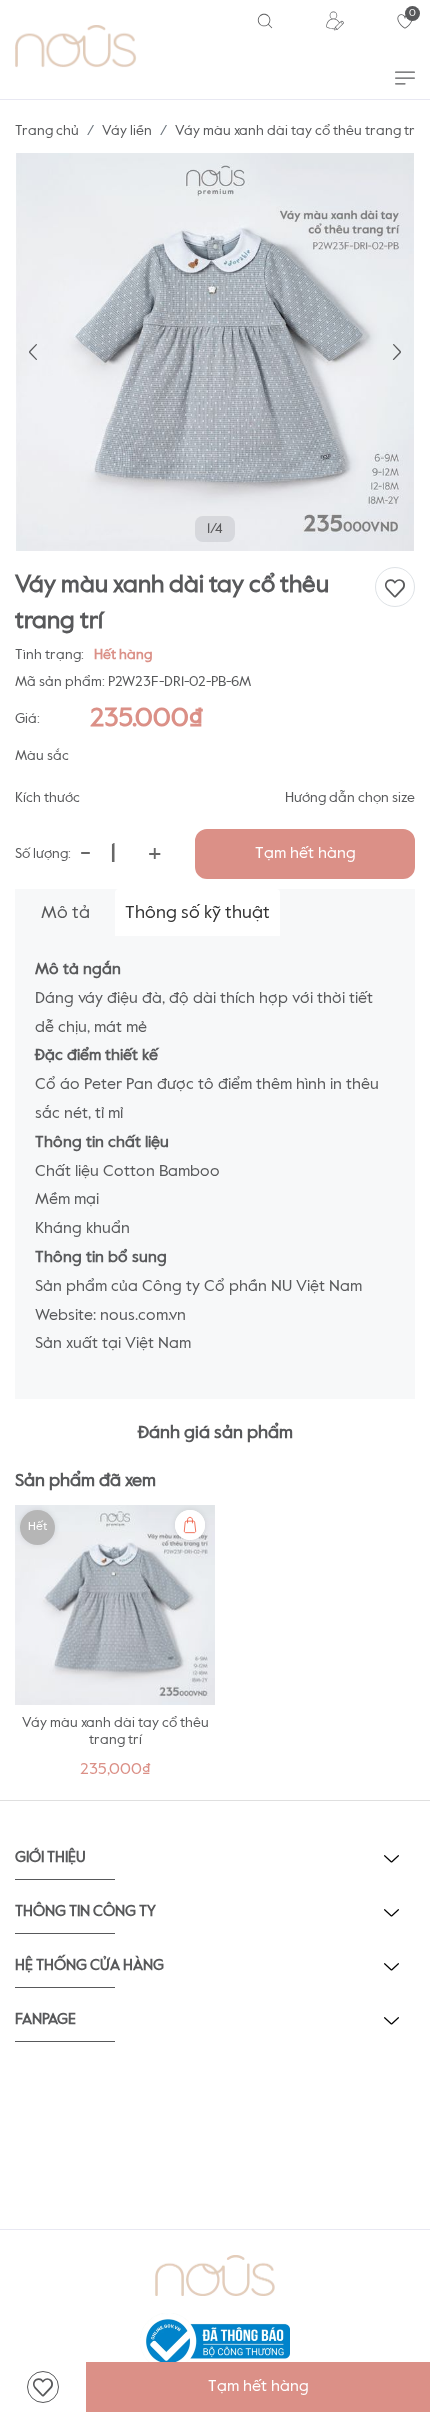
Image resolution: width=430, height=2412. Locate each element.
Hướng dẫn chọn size (350, 798)
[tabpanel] (115, 1647)
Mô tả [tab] (65, 913)
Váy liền (127, 131)
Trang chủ (47, 131)
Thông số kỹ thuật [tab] (197, 913)
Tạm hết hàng (305, 854)
